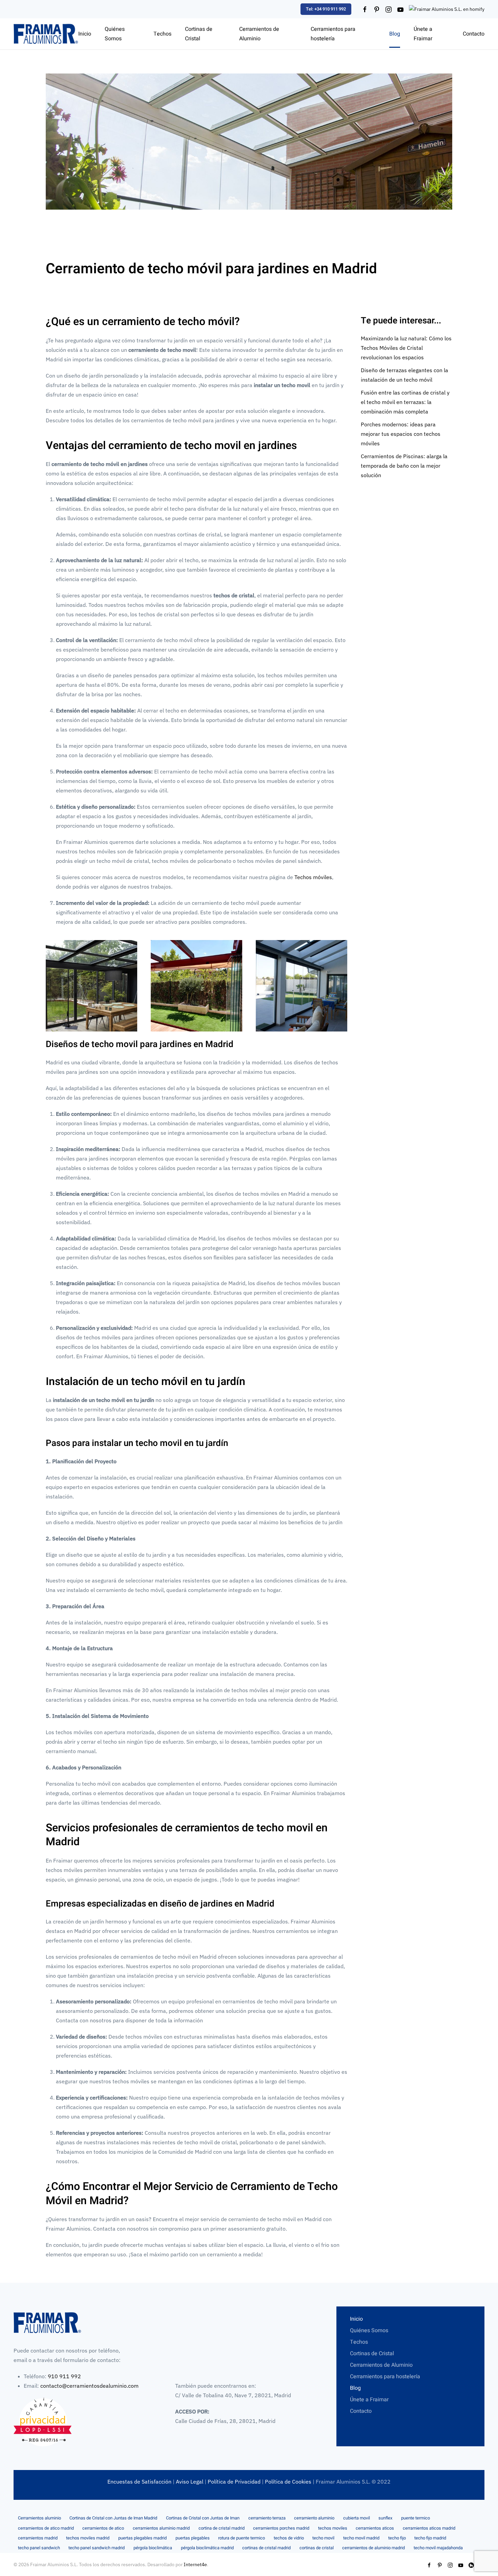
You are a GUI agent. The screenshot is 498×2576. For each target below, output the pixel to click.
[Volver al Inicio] (46, 34)
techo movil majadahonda (438, 2548)
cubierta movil (357, 2518)
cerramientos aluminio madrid (161, 2528)
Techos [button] (162, 34)
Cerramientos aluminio (39, 2518)
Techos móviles (313, 877)
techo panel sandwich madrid (97, 2548)
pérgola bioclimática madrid (207, 2548)
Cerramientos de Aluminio (381, 2365)
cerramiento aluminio (314, 2518)
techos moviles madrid (88, 2538)
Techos (359, 2342)
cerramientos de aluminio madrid (373, 2548)
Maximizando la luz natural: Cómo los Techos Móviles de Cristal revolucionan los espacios (406, 348)
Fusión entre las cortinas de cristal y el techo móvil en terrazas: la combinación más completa (405, 402)
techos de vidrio (289, 2538)
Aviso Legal (190, 2482)
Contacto (474, 34)
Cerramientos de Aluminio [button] (259, 34)
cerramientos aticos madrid (429, 2528)
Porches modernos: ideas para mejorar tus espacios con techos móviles (401, 434)
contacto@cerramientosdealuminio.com (89, 2386)
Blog (395, 34)
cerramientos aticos (375, 2528)
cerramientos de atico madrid (46, 2528)
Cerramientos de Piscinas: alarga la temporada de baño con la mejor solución (404, 466)
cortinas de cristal (317, 2548)
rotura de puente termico (242, 2538)
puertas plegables (193, 2538)
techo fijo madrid (430, 2538)
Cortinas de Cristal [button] (199, 34)
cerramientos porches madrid (281, 2528)
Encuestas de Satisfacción (139, 2482)
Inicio (85, 34)
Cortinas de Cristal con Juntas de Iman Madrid (113, 2518)
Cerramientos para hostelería (333, 34)
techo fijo (397, 2538)
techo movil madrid (361, 2538)
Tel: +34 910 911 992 (326, 9)
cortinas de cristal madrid (266, 2548)
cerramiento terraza (267, 2518)
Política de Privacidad (234, 2482)
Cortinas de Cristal (372, 2354)
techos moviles (333, 2528)
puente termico (416, 2518)
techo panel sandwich (39, 2548)
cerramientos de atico (103, 2528)
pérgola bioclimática (153, 2548)
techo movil (323, 2538)
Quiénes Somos (115, 34)
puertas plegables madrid (142, 2538)
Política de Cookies (288, 2482)
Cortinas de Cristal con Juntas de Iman (203, 2518)
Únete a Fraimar (423, 34)
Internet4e (195, 2564)
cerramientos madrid (38, 2538)
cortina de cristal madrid (222, 2528)
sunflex (385, 2518)
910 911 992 (64, 2376)
